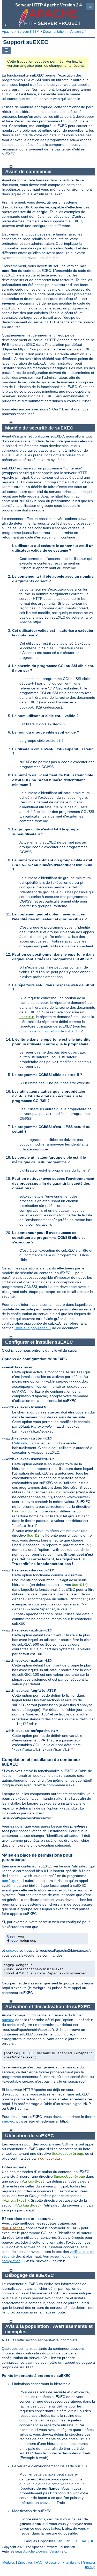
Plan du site (71, 2562)
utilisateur (23, 1443)
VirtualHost (33, 2182)
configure (11, 1881)
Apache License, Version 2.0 (45, 2551)
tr (92, 2541)
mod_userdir (49, 2159)
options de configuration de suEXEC (49, 1031)
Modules (9, 2562)
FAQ (39, 2562)
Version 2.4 (78, 32)
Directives (25, 2562)
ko (84, 2541)
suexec (12, 1951)
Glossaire (52, 2562)
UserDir (27, 1017)
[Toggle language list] (6, 50)
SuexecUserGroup (68, 2154)
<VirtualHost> (15, 2201)
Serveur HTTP (28, 32)
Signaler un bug (89, 2565)
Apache (8, 32)
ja (76, 2541)
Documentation (54, 32)
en (60, 2541)
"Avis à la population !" (33, 1328)
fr (68, 2541)
